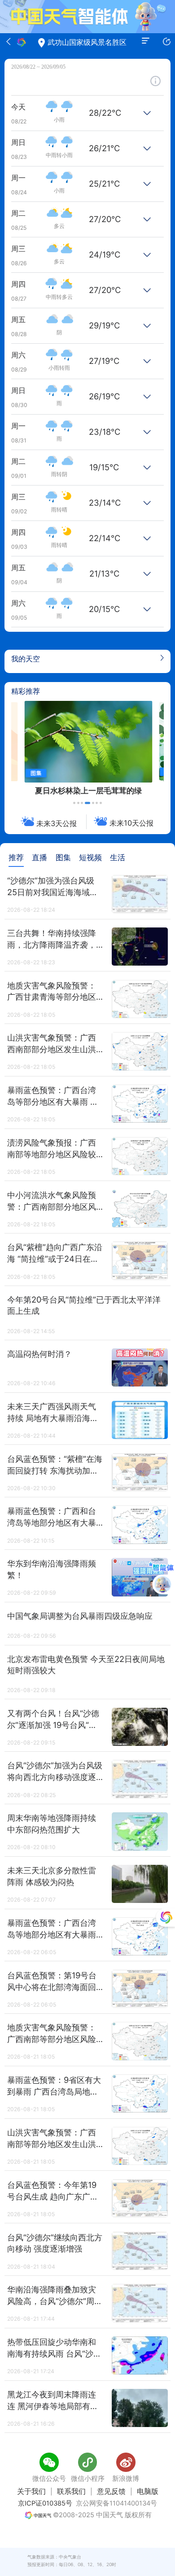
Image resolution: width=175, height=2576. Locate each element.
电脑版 (148, 2491)
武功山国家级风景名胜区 (87, 42)
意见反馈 (111, 2491)
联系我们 (71, 2491)
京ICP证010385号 (45, 2503)
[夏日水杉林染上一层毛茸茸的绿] (88, 742)
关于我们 (31, 2491)
